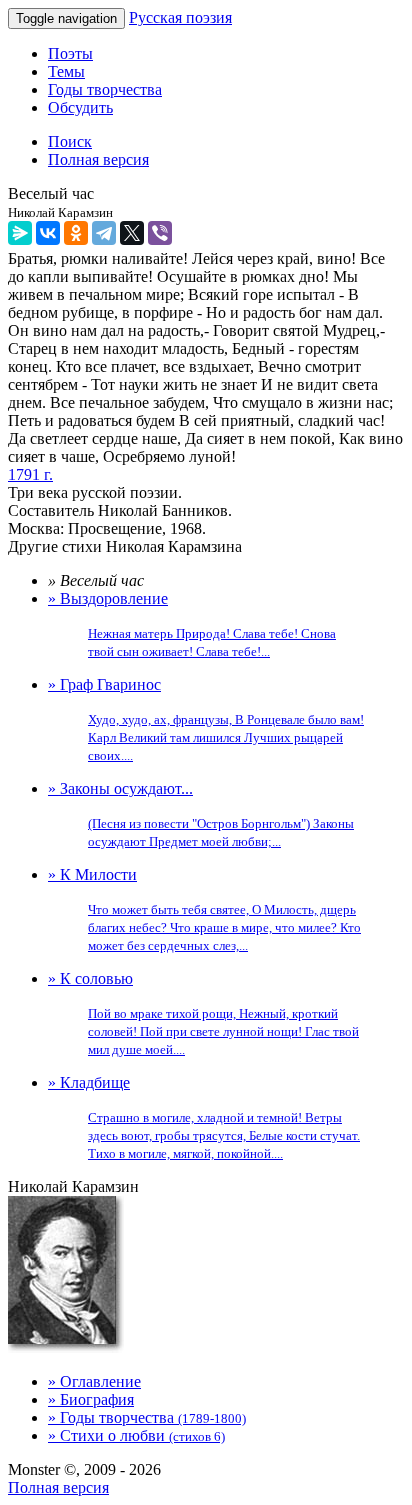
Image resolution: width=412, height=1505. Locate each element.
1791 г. (30, 474)
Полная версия (58, 1487)
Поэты (70, 53)
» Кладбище (204, 1117)
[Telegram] (104, 233)
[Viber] (160, 233)
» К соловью (203, 1013)
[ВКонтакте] (48, 233)
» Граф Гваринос (206, 719)
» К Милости (204, 909)
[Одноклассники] (76, 233)
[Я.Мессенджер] (20, 233)
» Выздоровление (192, 624)
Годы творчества (105, 89)
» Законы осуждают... (201, 814)
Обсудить (80, 107)
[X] (132, 233)
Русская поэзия (180, 17)
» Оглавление (94, 1381)
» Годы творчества (147, 1417)
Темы (66, 71)
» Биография (91, 1399)
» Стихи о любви (136, 1435)
